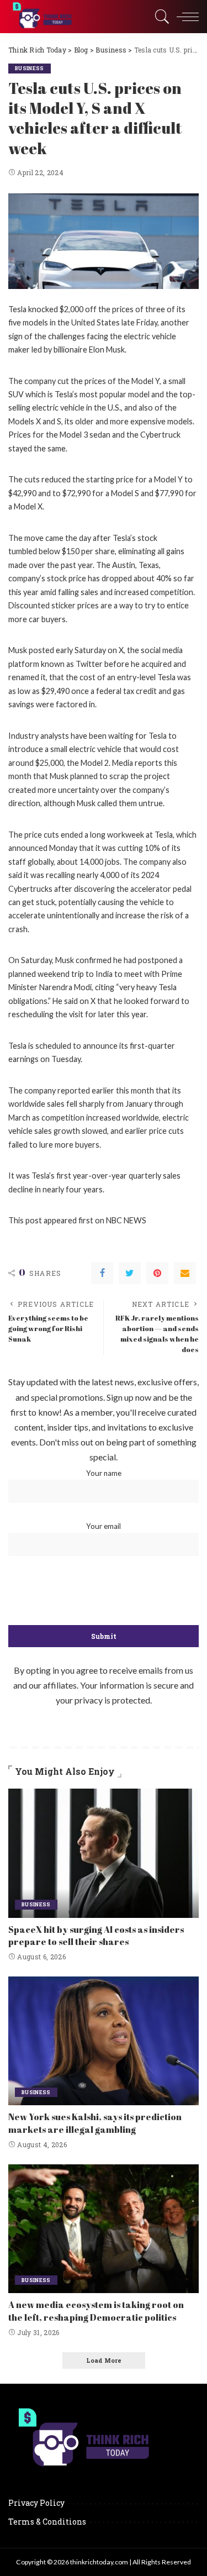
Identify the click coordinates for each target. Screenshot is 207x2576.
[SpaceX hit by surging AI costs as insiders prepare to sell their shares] (104, 1853)
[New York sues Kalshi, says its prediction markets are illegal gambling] (104, 2041)
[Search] (160, 17)
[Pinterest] (157, 1273)
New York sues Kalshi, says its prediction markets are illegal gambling (95, 2123)
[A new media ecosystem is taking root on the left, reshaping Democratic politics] (104, 2229)
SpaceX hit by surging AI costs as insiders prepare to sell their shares (96, 1936)
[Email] (185, 1273)
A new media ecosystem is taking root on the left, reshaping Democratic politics (96, 2311)
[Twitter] (130, 1273)
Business (30, 68)
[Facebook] (102, 1273)
